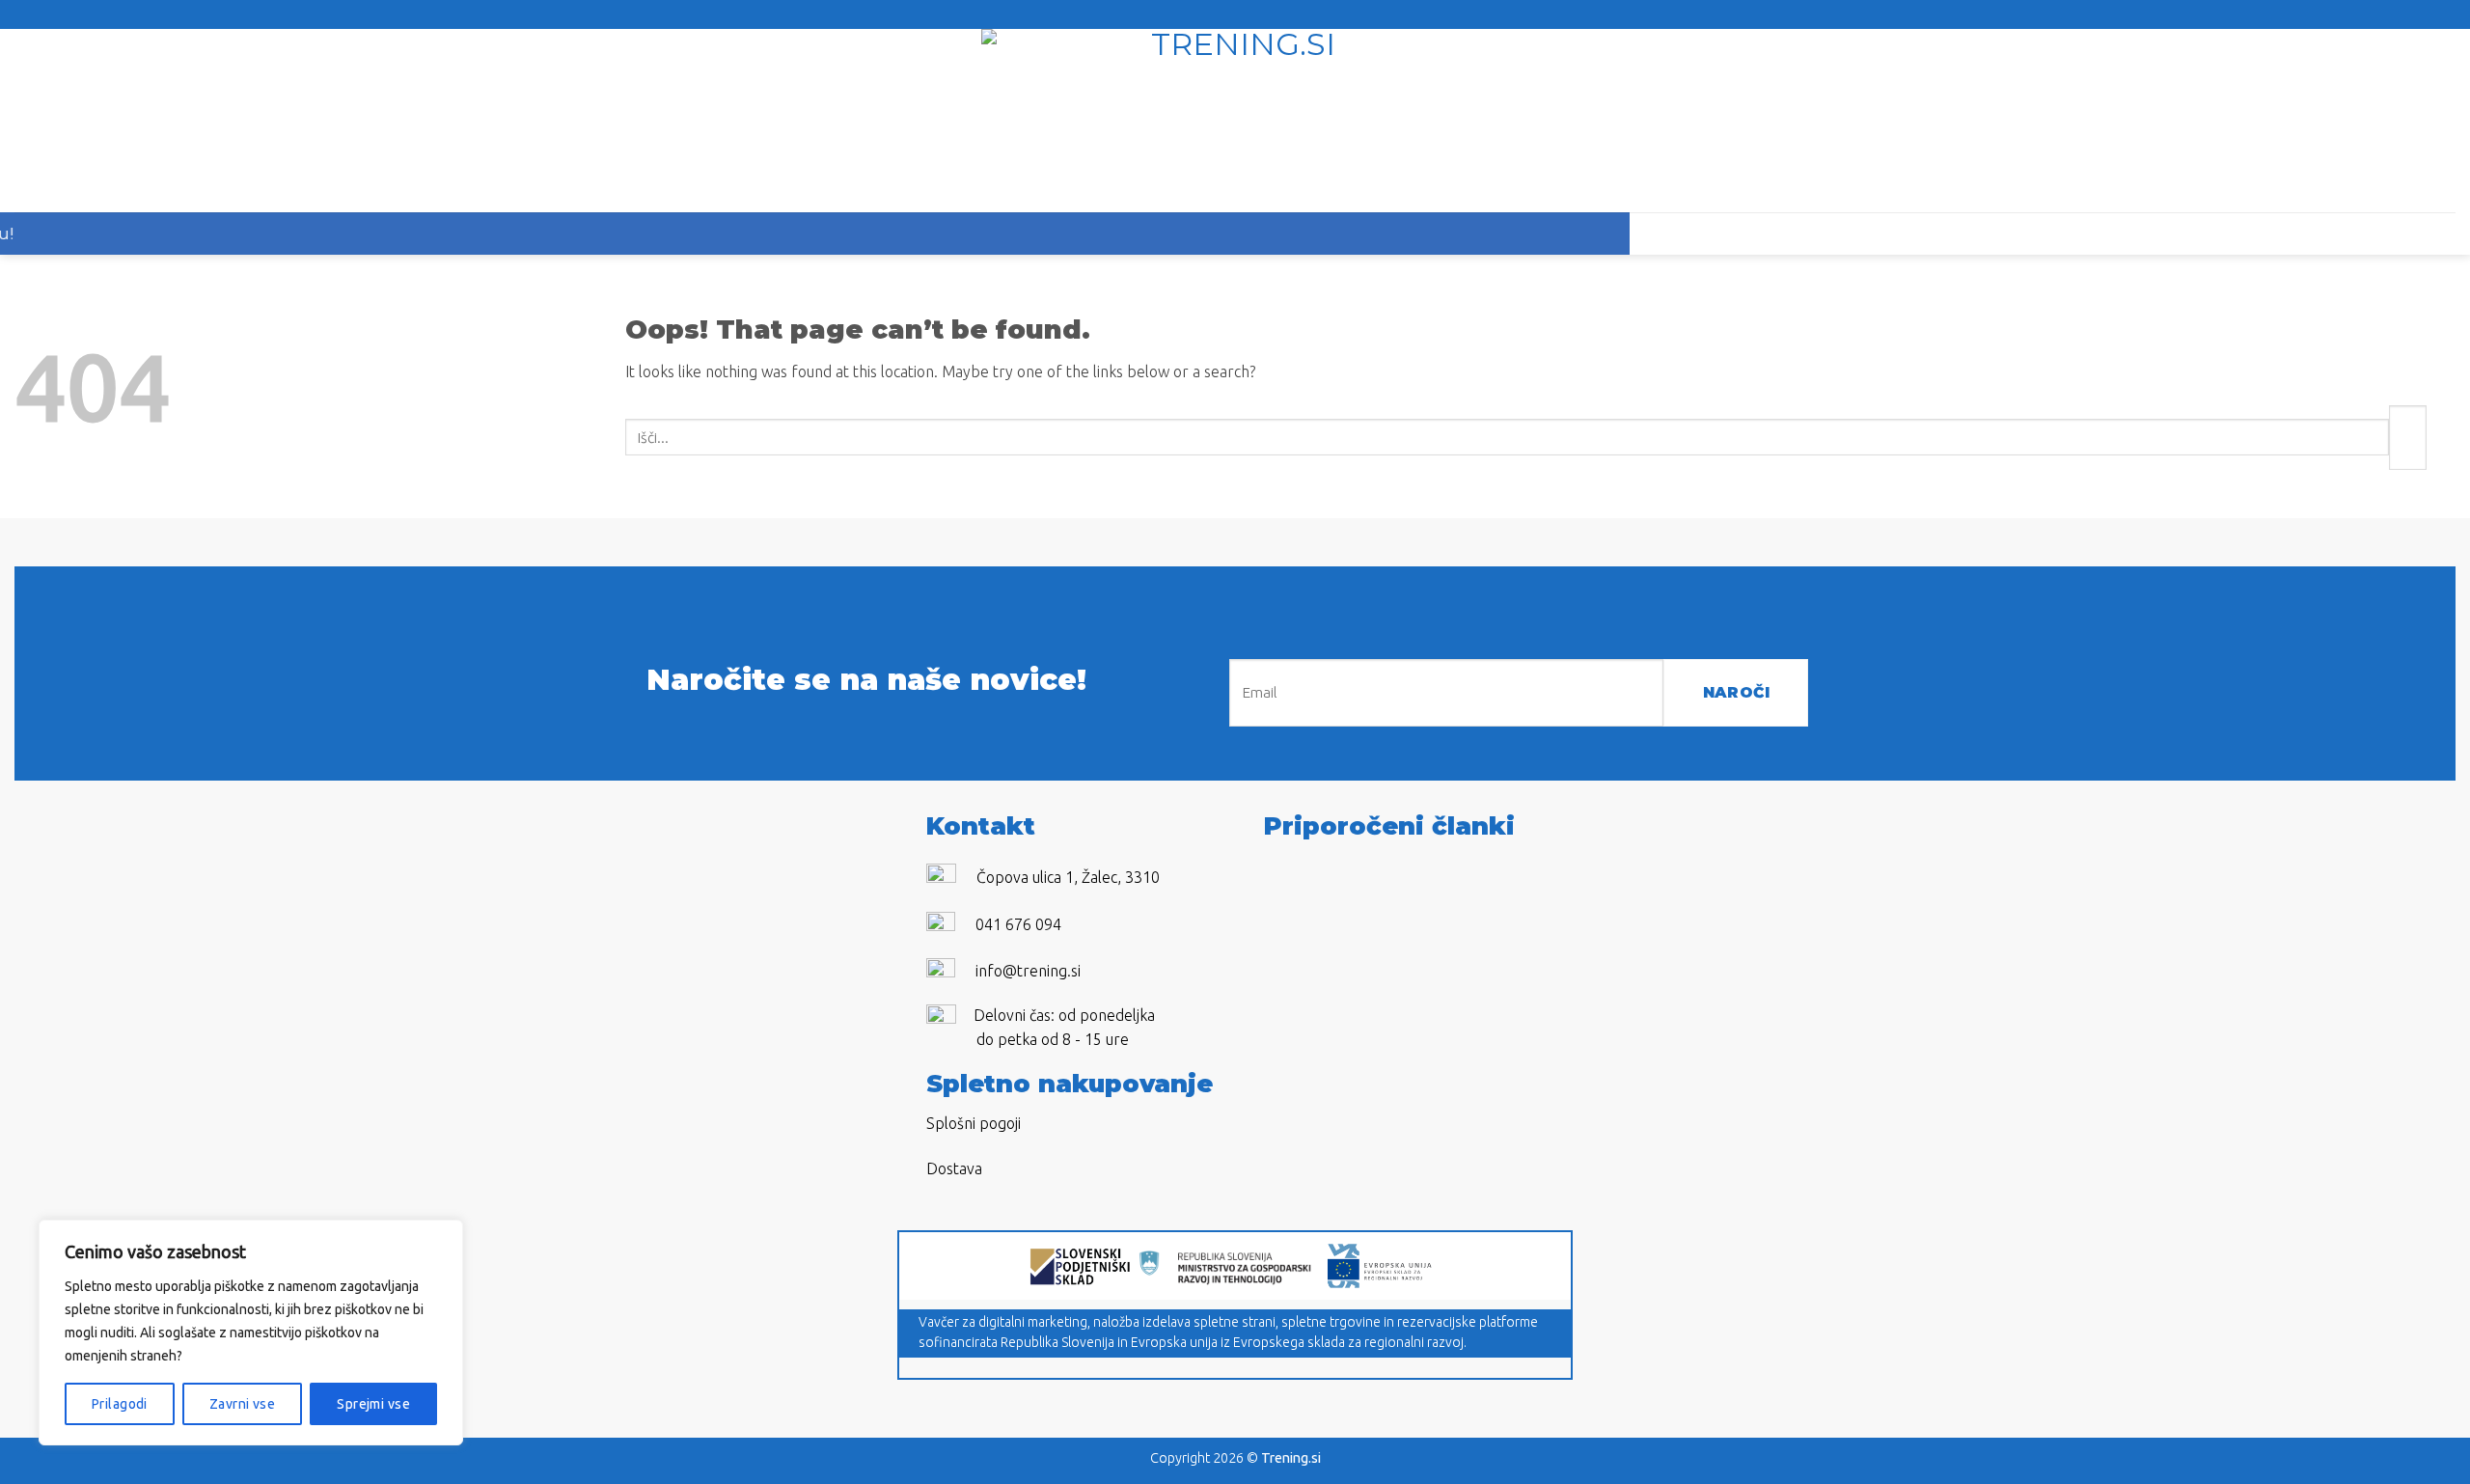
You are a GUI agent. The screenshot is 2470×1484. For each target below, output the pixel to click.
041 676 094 (1018, 924)
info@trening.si (1028, 971)
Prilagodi (120, 1404)
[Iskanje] (2378, 121)
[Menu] (92, 121)
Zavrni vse (242, 1404)
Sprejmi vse (373, 1404)
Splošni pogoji (974, 1123)
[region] (251, 1333)
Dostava (954, 1168)
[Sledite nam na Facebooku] (1220, 14)
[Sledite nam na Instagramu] (1244, 14)
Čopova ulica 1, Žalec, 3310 (1068, 877)
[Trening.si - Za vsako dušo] (1235, 121)
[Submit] (2408, 438)
